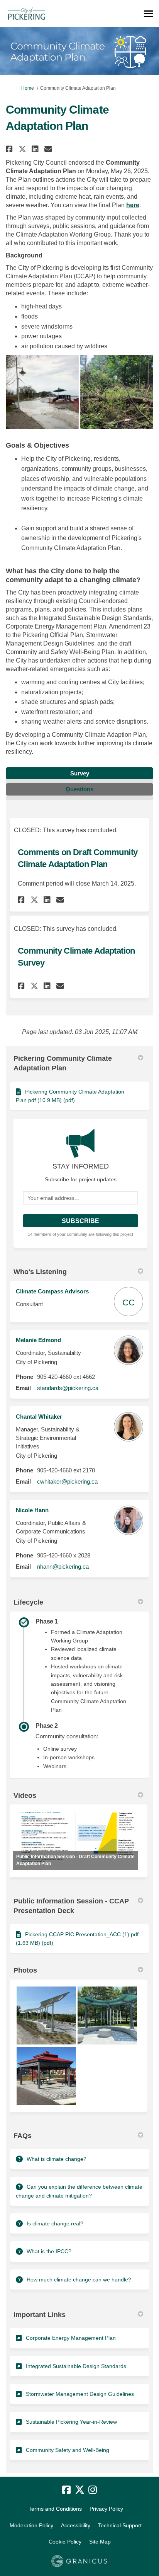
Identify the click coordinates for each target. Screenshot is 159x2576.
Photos (25, 1970)
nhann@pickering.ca (63, 1567)
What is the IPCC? (49, 2251)
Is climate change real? (55, 2223)
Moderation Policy (31, 2525)
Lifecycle (28, 1602)
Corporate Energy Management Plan (71, 2338)
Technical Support (120, 2525)
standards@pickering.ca (68, 1388)
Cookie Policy (65, 2542)
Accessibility (76, 2525)
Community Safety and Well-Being (68, 2450)
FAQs (23, 2136)
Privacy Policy (106, 2509)
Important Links (40, 2315)
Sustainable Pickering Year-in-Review (71, 2422)
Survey (80, 773)
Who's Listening (40, 1272)
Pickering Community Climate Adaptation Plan (63, 1063)
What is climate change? (57, 2159)
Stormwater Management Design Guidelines (80, 2394)
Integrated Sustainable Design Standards (76, 2366)
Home (28, 88)
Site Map (100, 2542)
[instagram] (93, 2490)
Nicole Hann (32, 1510)
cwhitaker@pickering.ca (67, 1481)
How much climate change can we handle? (79, 2280)
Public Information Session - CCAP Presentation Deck (71, 1906)
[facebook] (66, 2490)
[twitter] (79, 2490)
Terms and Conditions (55, 2509)
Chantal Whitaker (39, 1417)
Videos (25, 1796)
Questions (79, 789)
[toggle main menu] (148, 14)
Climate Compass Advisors (52, 1291)
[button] (10, 149)
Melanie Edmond (38, 1340)
